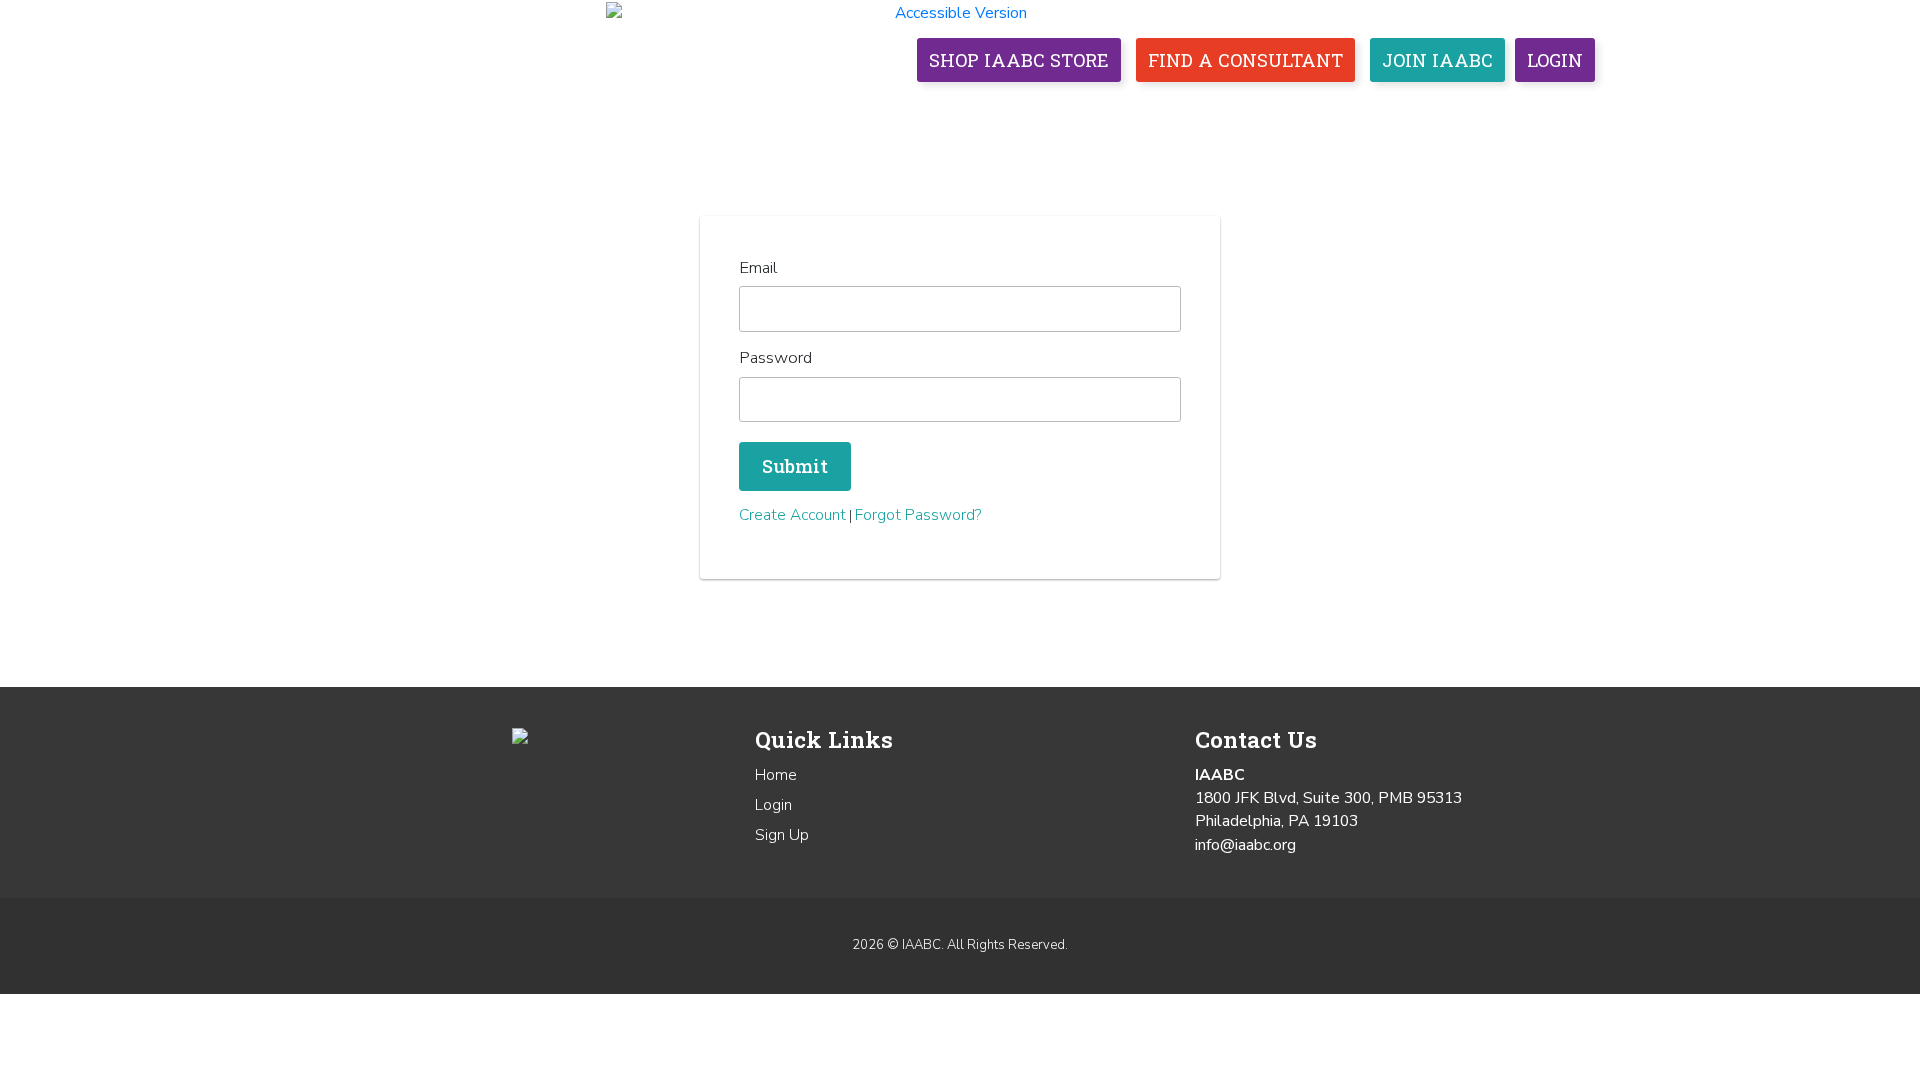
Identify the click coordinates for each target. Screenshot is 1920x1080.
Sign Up (782, 835)
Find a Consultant (1245, 60)
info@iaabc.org (1245, 845)
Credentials (1164, 109)
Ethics (1342, 109)
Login (1555, 60)
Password (775, 357)
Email (758, 267)
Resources (1445, 109)
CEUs (1267, 109)
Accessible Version (961, 13)
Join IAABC (1437, 60)
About (913, 109)
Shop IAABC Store (1019, 60)
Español (1555, 109)
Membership (1024, 109)
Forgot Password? (918, 515)
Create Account (792, 515)
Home (836, 109)
